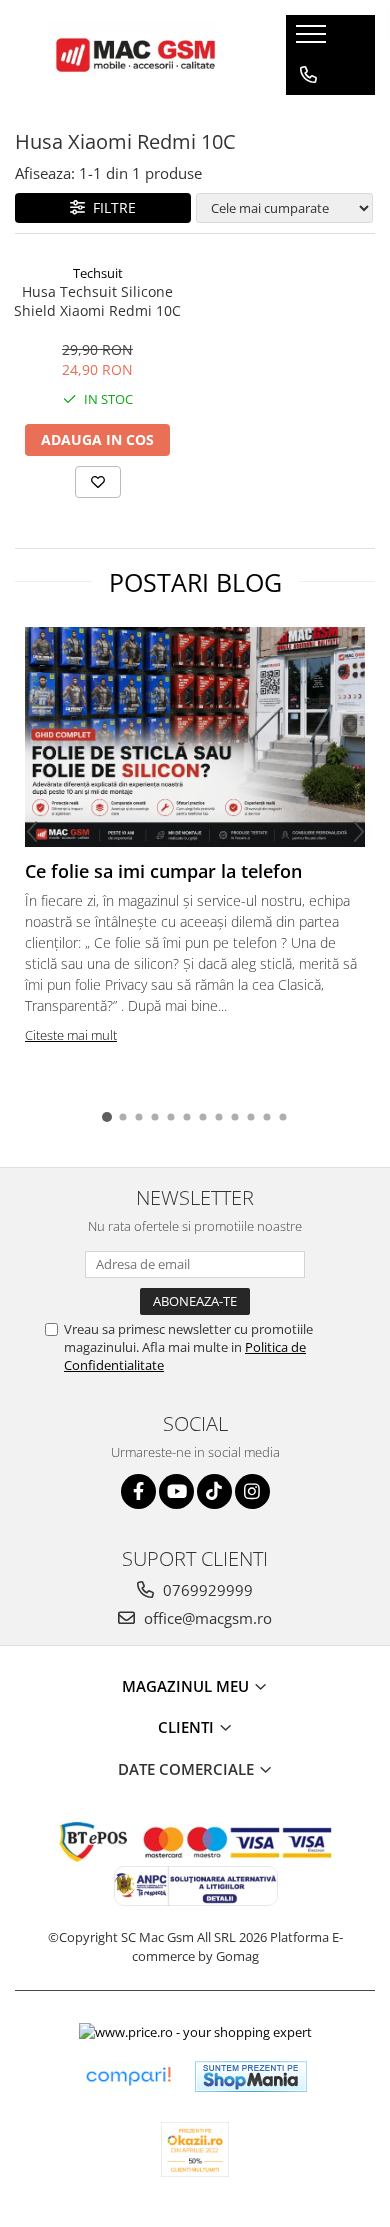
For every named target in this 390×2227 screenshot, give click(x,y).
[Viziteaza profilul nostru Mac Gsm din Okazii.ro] (195, 2149)
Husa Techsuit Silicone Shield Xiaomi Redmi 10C (97, 301)
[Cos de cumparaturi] (307, 115)
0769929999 (206, 1590)
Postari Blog (195, 582)
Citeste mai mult (71, 1035)
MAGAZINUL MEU (187, 1686)
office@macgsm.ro (206, 1618)
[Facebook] (138, 1491)
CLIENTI (188, 1727)
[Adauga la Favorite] (98, 482)
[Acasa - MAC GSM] (136, 55)
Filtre (110, 207)
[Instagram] (252, 1491)
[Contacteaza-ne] (308, 75)
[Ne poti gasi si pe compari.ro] (128, 2076)
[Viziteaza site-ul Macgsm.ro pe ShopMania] (251, 2076)
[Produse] (313, 40)
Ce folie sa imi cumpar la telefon (163, 871)
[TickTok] (214, 1491)
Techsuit (98, 273)
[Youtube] (176, 1491)
